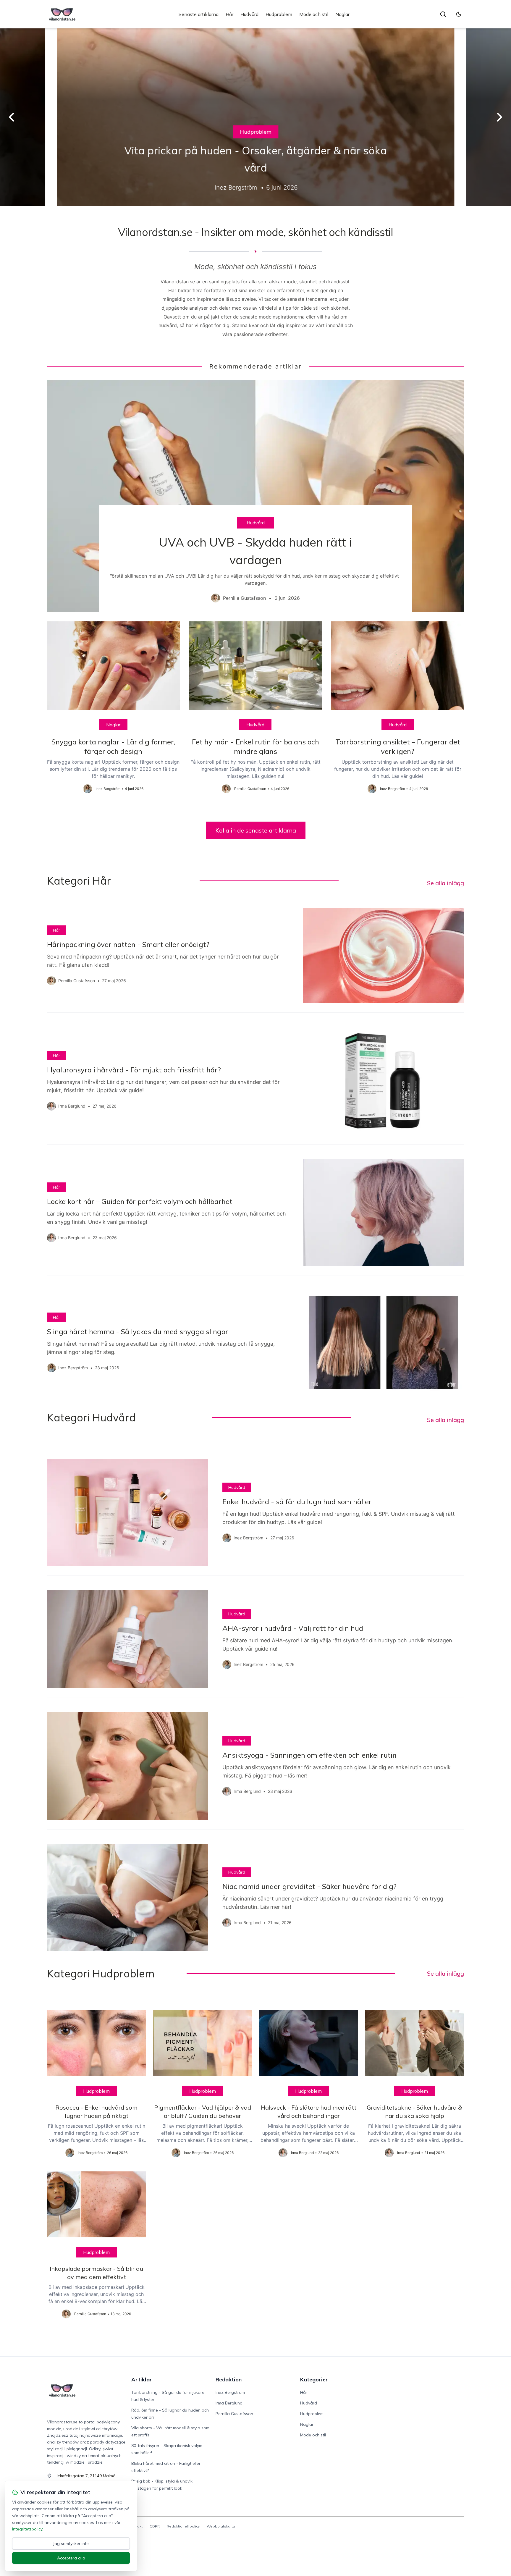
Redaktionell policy (183, 2526)
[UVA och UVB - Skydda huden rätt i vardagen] (256, 496)
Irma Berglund (229, 2403)
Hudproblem (279, 14)
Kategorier (314, 2379)
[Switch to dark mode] (459, 14)
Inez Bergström (230, 2392)
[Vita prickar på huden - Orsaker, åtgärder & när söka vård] (256, 117)
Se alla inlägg (445, 883)
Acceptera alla (71, 2558)
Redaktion (229, 2379)
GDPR (155, 2526)
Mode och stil (314, 14)
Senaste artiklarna (199, 14)
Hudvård (249, 14)
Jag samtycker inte (71, 2543)
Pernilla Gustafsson (234, 2414)
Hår (229, 14)
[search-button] (443, 14)
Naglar (342, 14)
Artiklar (142, 2379)
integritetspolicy (27, 2529)
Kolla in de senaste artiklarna (256, 830)
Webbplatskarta (221, 2526)
